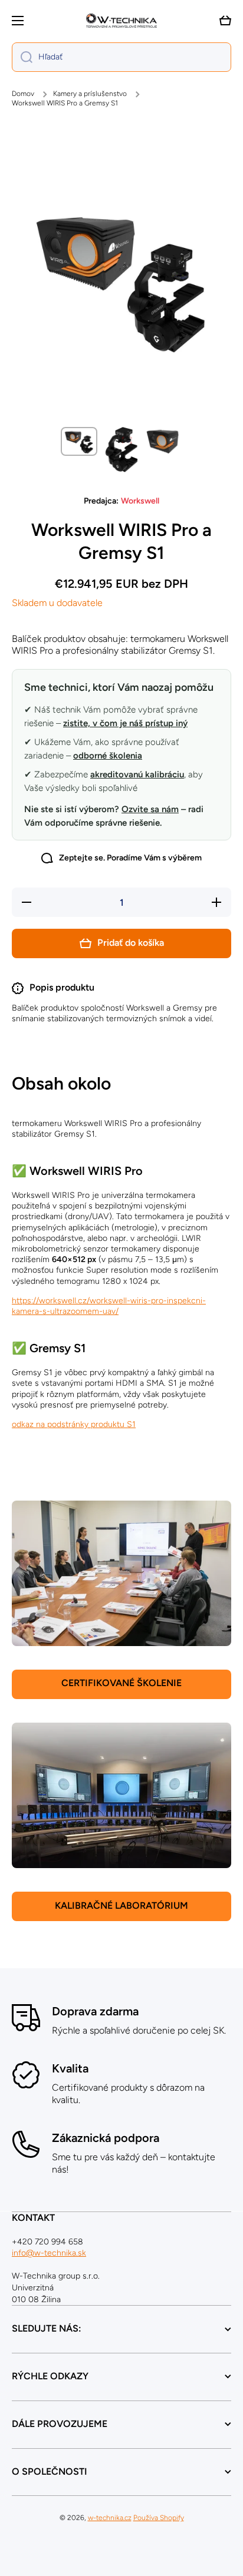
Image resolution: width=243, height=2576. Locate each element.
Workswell (140, 501)
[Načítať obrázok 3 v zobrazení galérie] (164, 441)
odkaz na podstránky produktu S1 (74, 1424)
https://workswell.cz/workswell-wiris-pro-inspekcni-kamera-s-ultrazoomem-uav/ (109, 1306)
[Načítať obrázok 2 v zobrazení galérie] (121, 450)
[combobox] (121, 57)
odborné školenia (108, 756)
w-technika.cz (110, 2518)
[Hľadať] (22, 57)
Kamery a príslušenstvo (90, 94)
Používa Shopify (159, 2518)
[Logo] (121, 21)
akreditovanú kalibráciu (137, 774)
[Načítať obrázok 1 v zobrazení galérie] (79, 442)
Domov (23, 94)
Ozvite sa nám (150, 809)
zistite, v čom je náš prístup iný (125, 723)
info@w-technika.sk (49, 2253)
